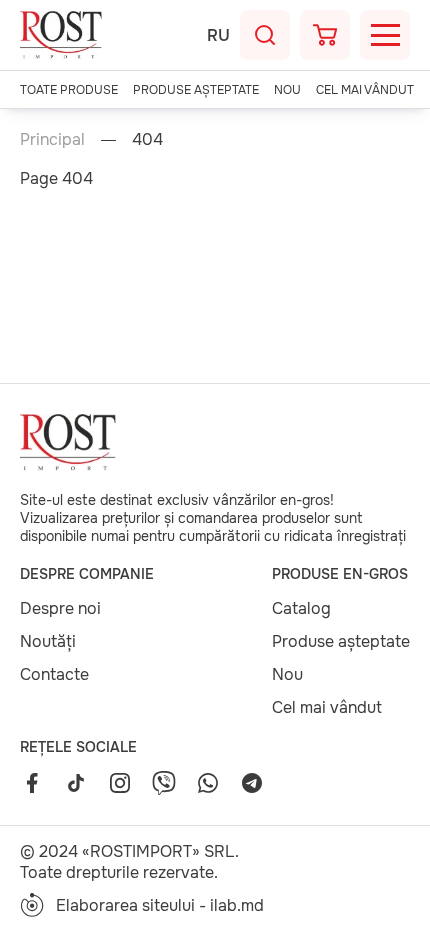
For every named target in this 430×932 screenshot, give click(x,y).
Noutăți (48, 641)
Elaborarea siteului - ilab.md (160, 905)
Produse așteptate (196, 90)
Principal (52, 139)
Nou (287, 90)
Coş (325, 35)
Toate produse (69, 90)
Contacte (54, 674)
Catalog (301, 608)
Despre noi (60, 608)
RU (218, 35)
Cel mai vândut (365, 90)
